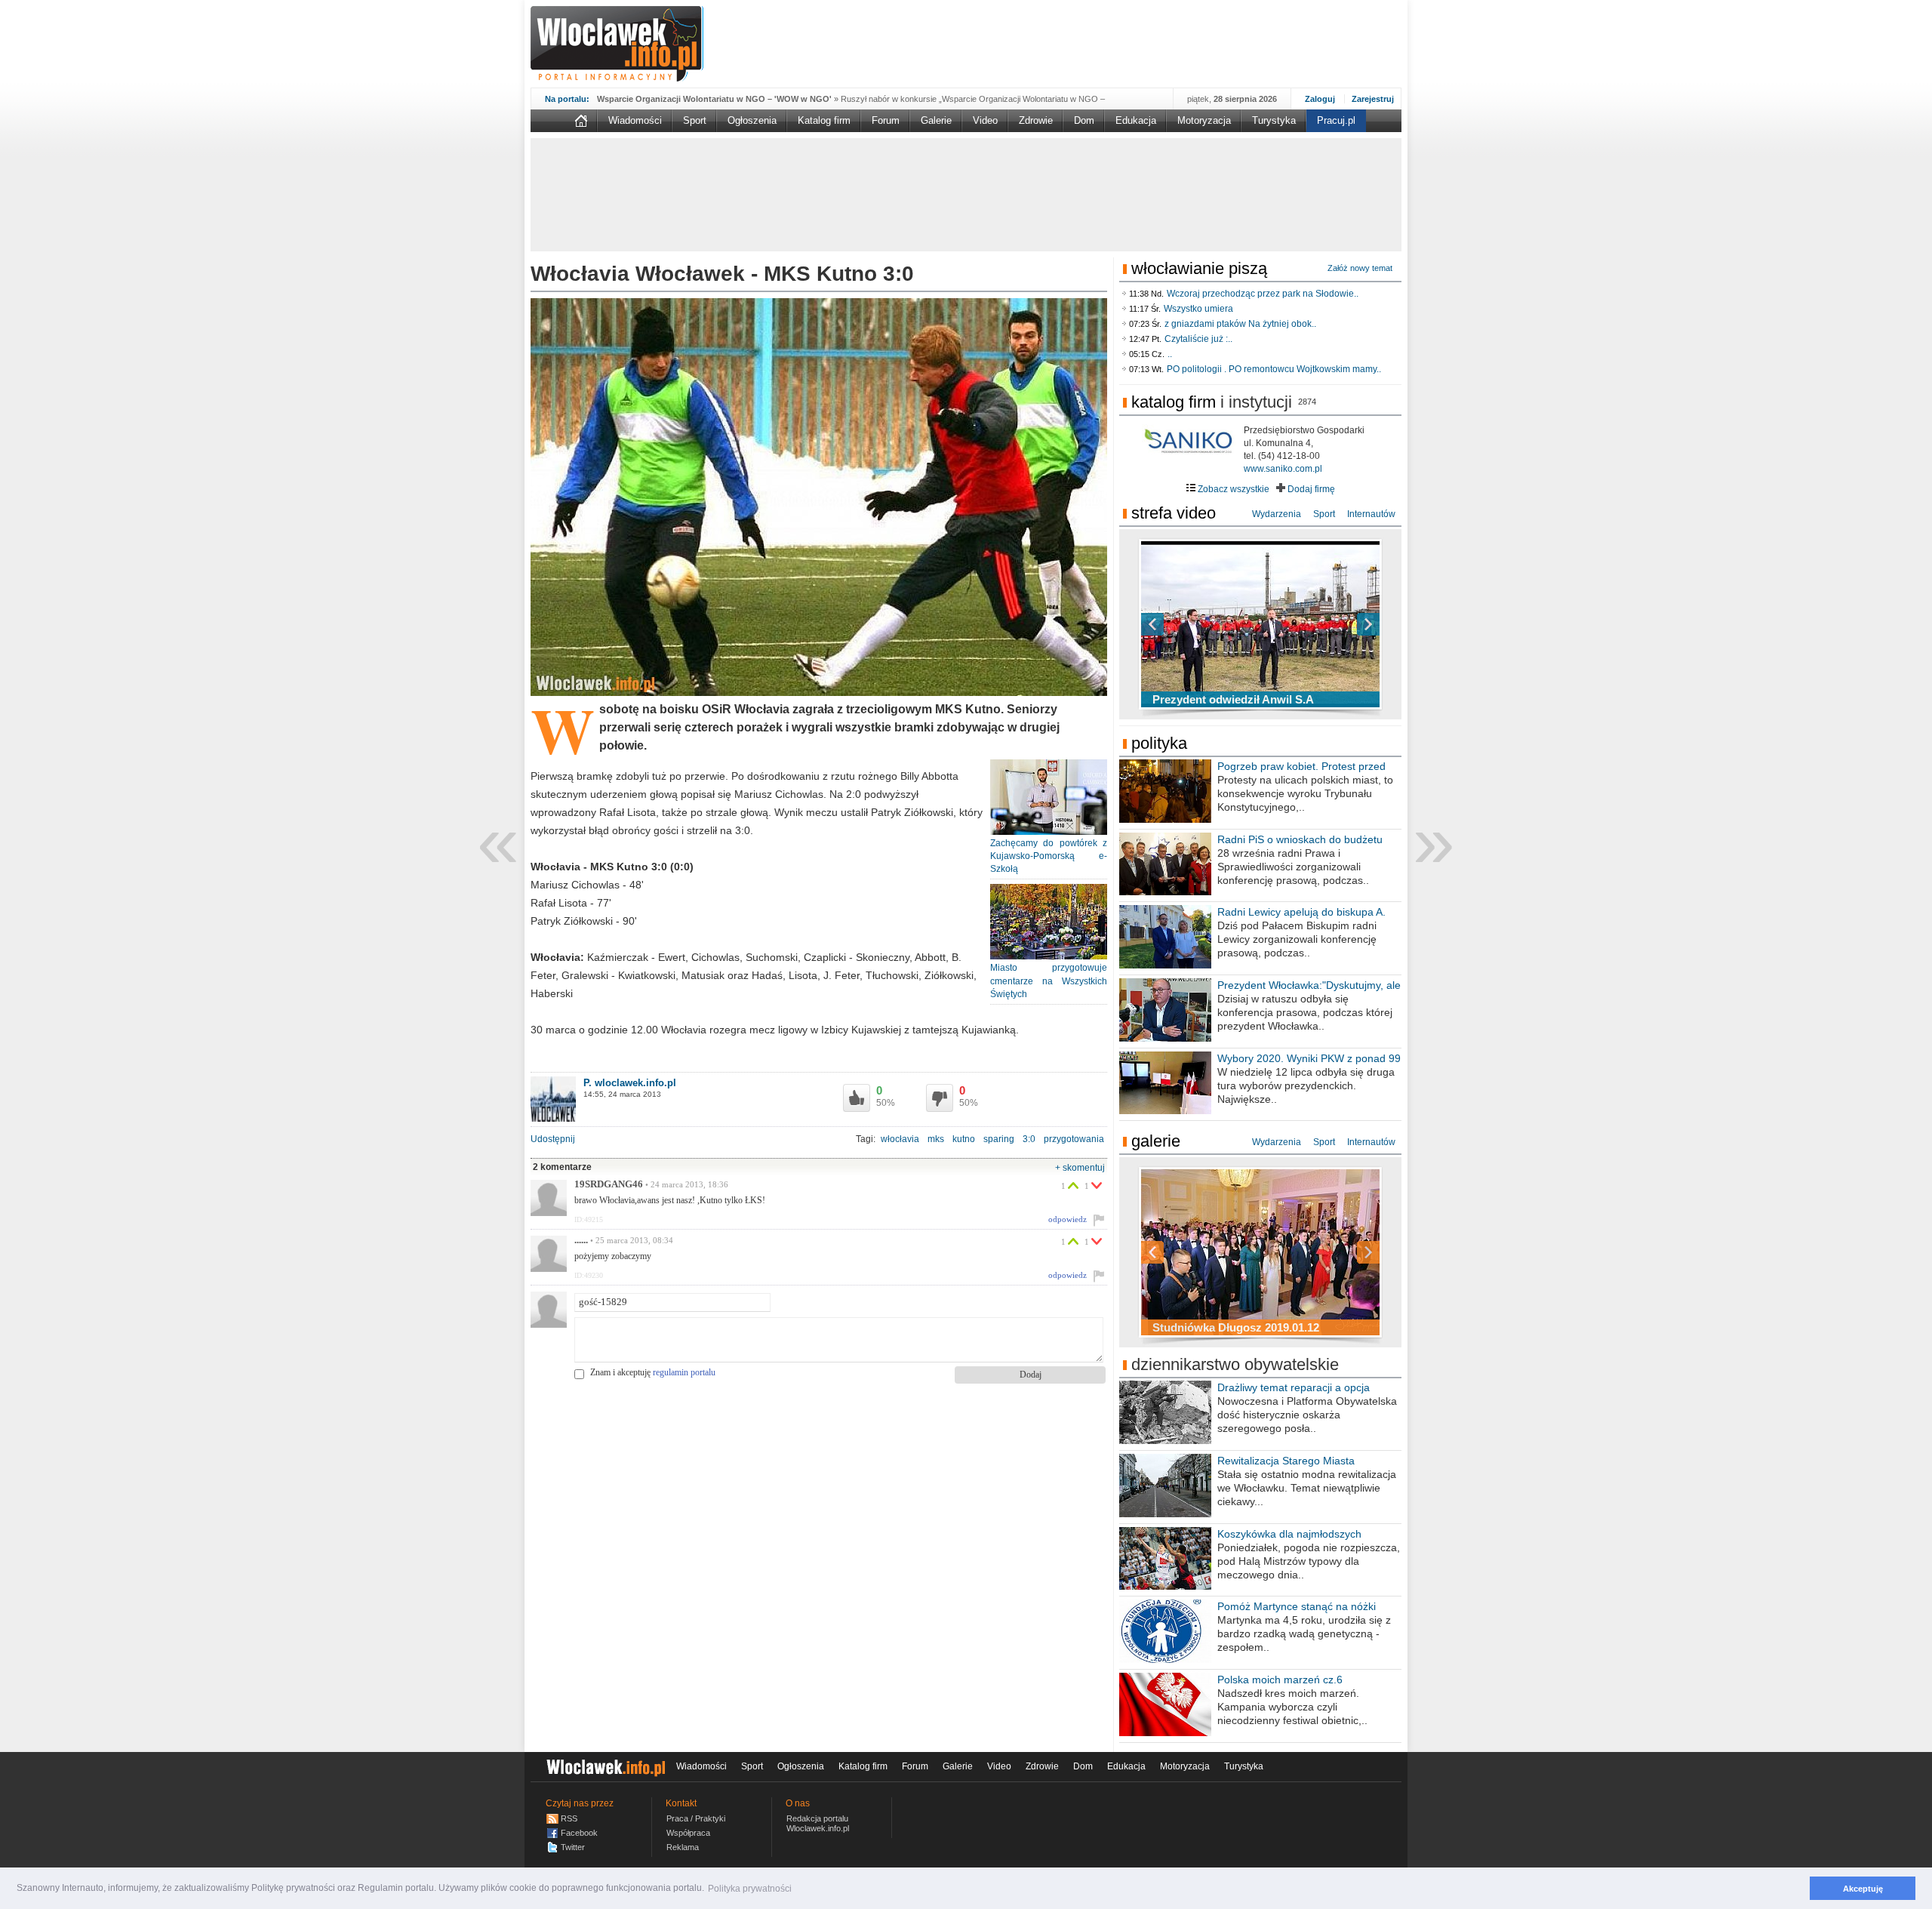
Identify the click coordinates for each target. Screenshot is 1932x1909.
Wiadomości (635, 120)
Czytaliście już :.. (1198, 339)
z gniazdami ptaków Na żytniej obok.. (1240, 324)
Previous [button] (1179, 624)
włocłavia (900, 1139)
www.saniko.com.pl (1283, 469)
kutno (964, 1139)
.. (1170, 354)
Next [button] (1342, 624)
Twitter (573, 1847)
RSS (569, 1818)
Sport (695, 120)
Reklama (683, 1847)
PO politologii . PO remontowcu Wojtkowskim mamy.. (1274, 369)
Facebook (579, 1833)
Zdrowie (1036, 120)
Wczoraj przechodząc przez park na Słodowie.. (1263, 294)
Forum (886, 120)
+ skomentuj (1080, 1168)
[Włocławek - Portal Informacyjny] (617, 44)
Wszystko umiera (1198, 309)
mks (936, 1139)
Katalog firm (824, 120)
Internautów (1371, 514)
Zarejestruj (1373, 99)
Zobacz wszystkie (1232, 489)
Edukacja (1136, 120)
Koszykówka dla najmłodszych (1289, 1534)
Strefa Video (1174, 513)
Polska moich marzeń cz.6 (1280, 1680)
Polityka (1159, 743)
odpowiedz (1068, 1219)
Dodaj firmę (1310, 489)
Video (985, 120)
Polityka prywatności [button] (750, 1889)
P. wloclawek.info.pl (630, 1083)
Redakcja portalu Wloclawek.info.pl (818, 1823)
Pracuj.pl (1336, 120)
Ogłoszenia (752, 120)
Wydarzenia (1277, 514)
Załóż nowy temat (1360, 268)
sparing (999, 1139)
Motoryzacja (1204, 120)
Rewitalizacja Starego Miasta (1286, 1461)
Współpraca (688, 1833)
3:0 (1029, 1139)
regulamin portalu (684, 1372)
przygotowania (1074, 1139)
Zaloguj (1320, 99)
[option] (1260, 624)
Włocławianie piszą (1199, 268)
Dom (1084, 120)
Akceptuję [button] (1863, 1889)
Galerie (936, 120)
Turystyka (1274, 120)
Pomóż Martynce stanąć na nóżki (1297, 1606)
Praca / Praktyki (696, 1818)
